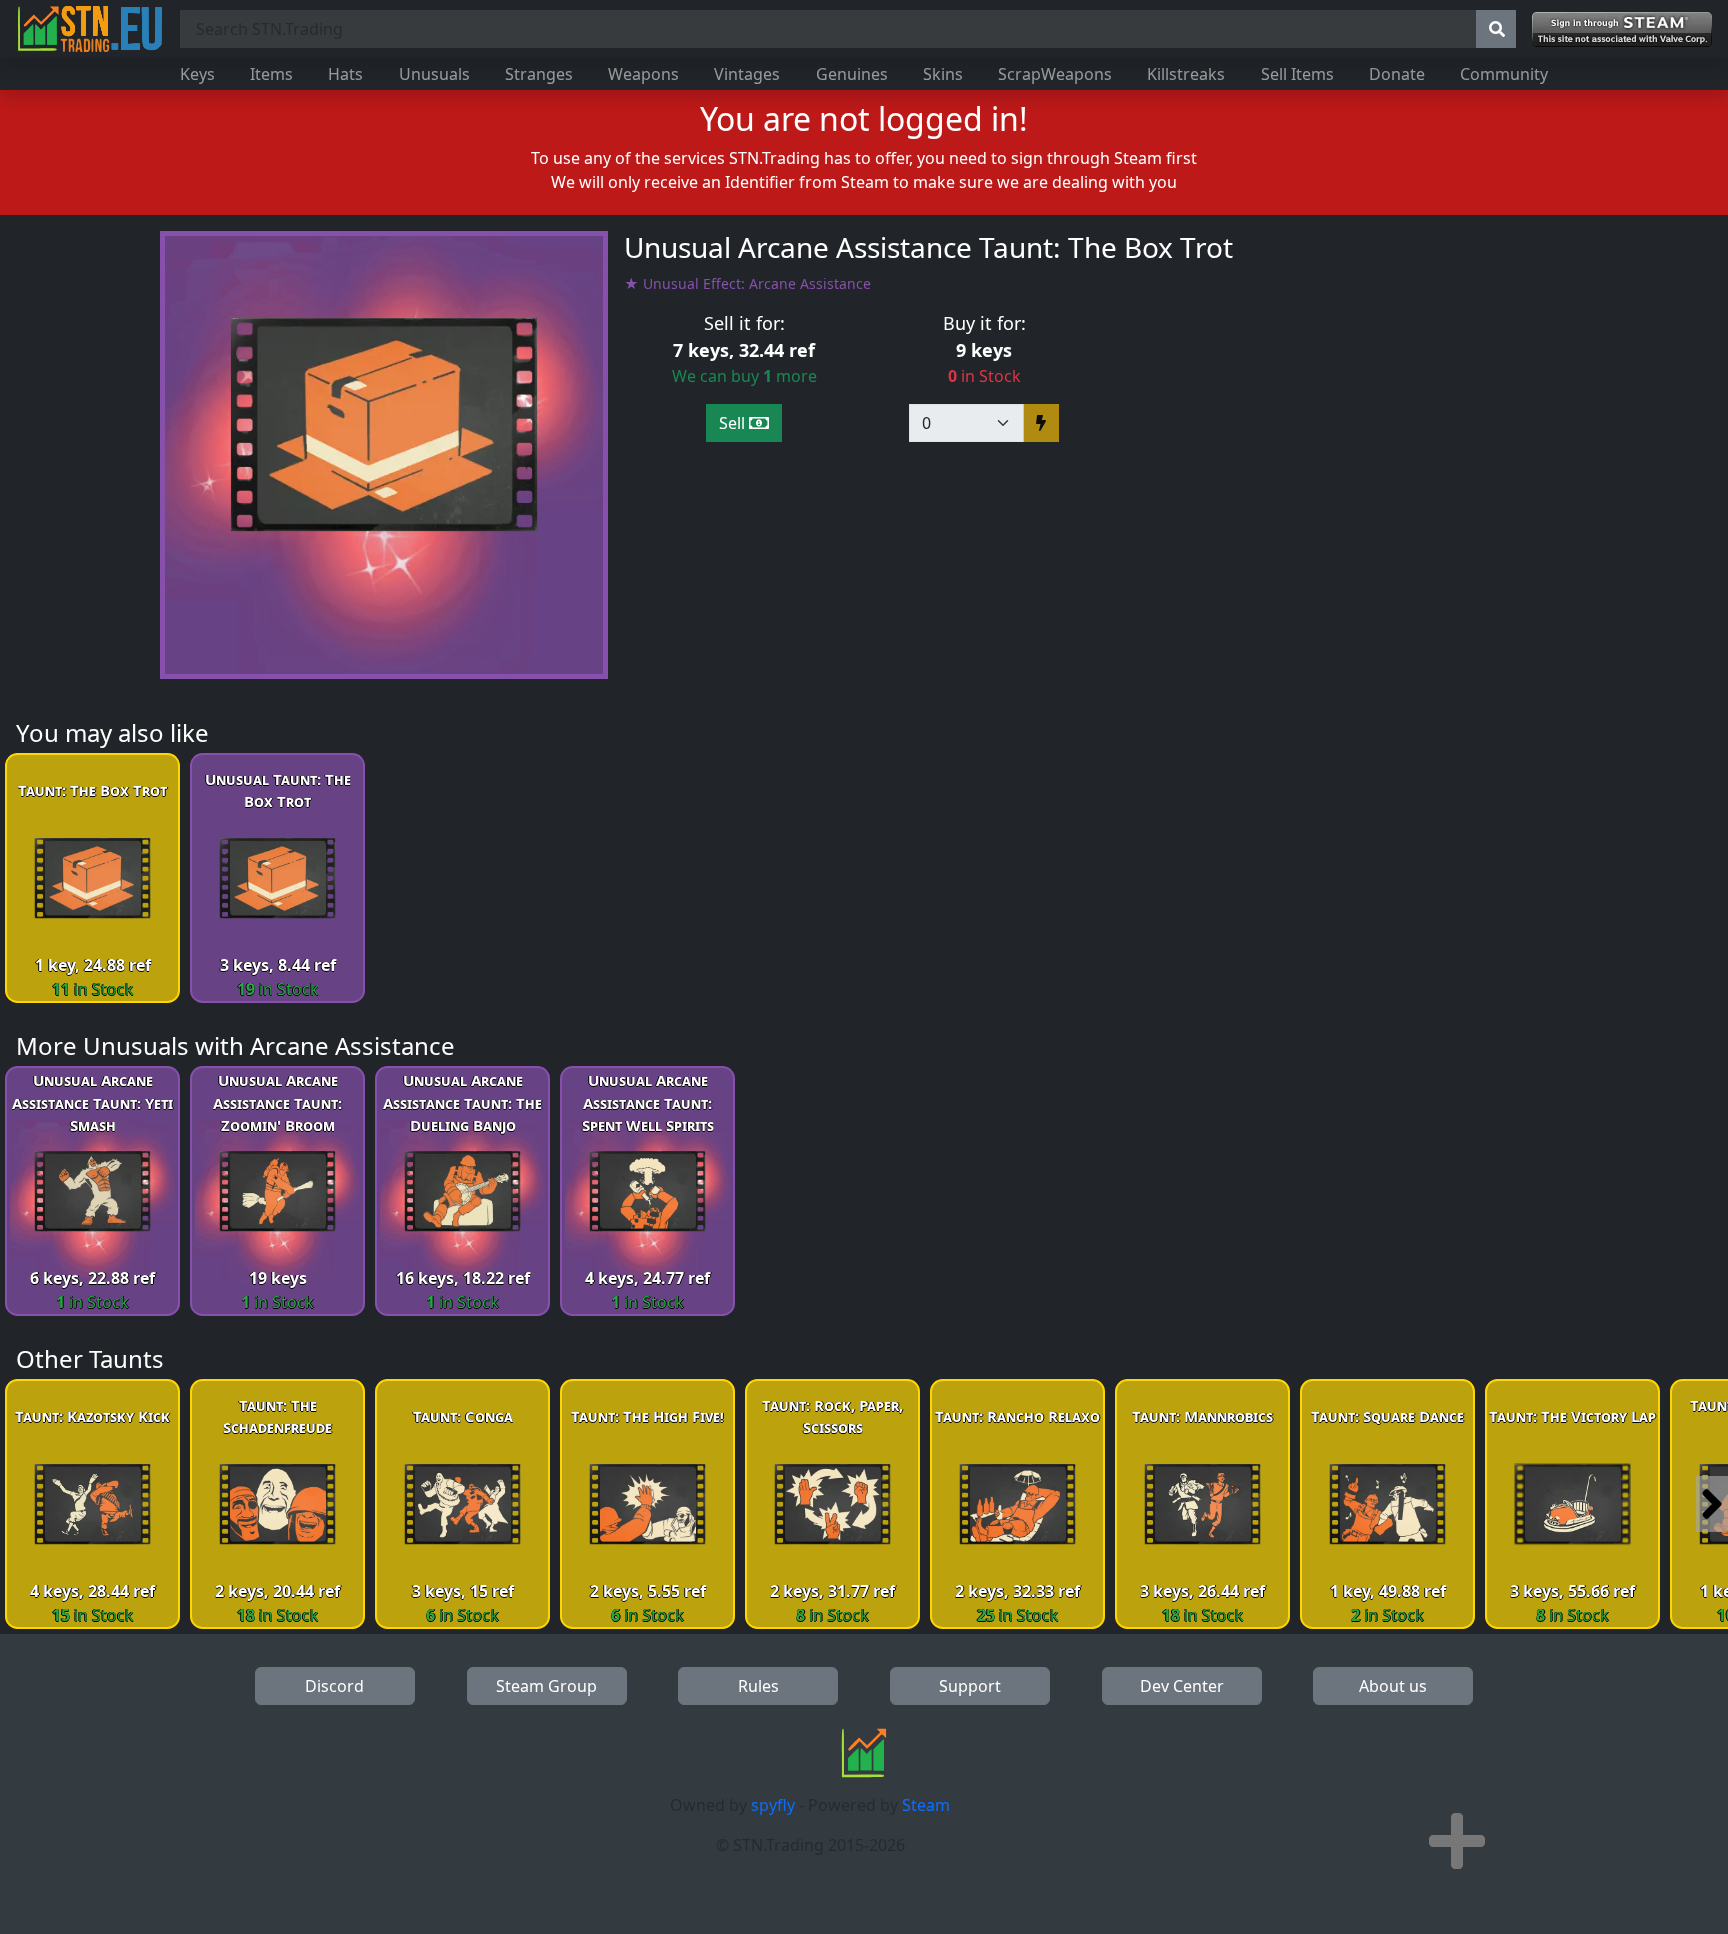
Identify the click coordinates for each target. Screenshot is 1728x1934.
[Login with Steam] (1622, 29)
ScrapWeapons (1055, 74)
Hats (345, 74)
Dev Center (1182, 1686)
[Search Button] (1496, 29)
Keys (197, 74)
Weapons (643, 74)
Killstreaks (1186, 74)
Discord (334, 1686)
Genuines (852, 74)
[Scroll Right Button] (1712, 1504)
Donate (1397, 74)
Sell (734, 423)
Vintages (747, 74)
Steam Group (546, 1686)
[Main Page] (90, 29)
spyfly (773, 1805)
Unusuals (434, 74)
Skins (943, 74)
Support (970, 1686)
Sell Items (1297, 74)
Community (1504, 74)
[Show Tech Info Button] (1457, 1841)
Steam (926, 1805)
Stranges (539, 74)
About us (1393, 1686)
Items (271, 74)
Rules (758, 1686)
